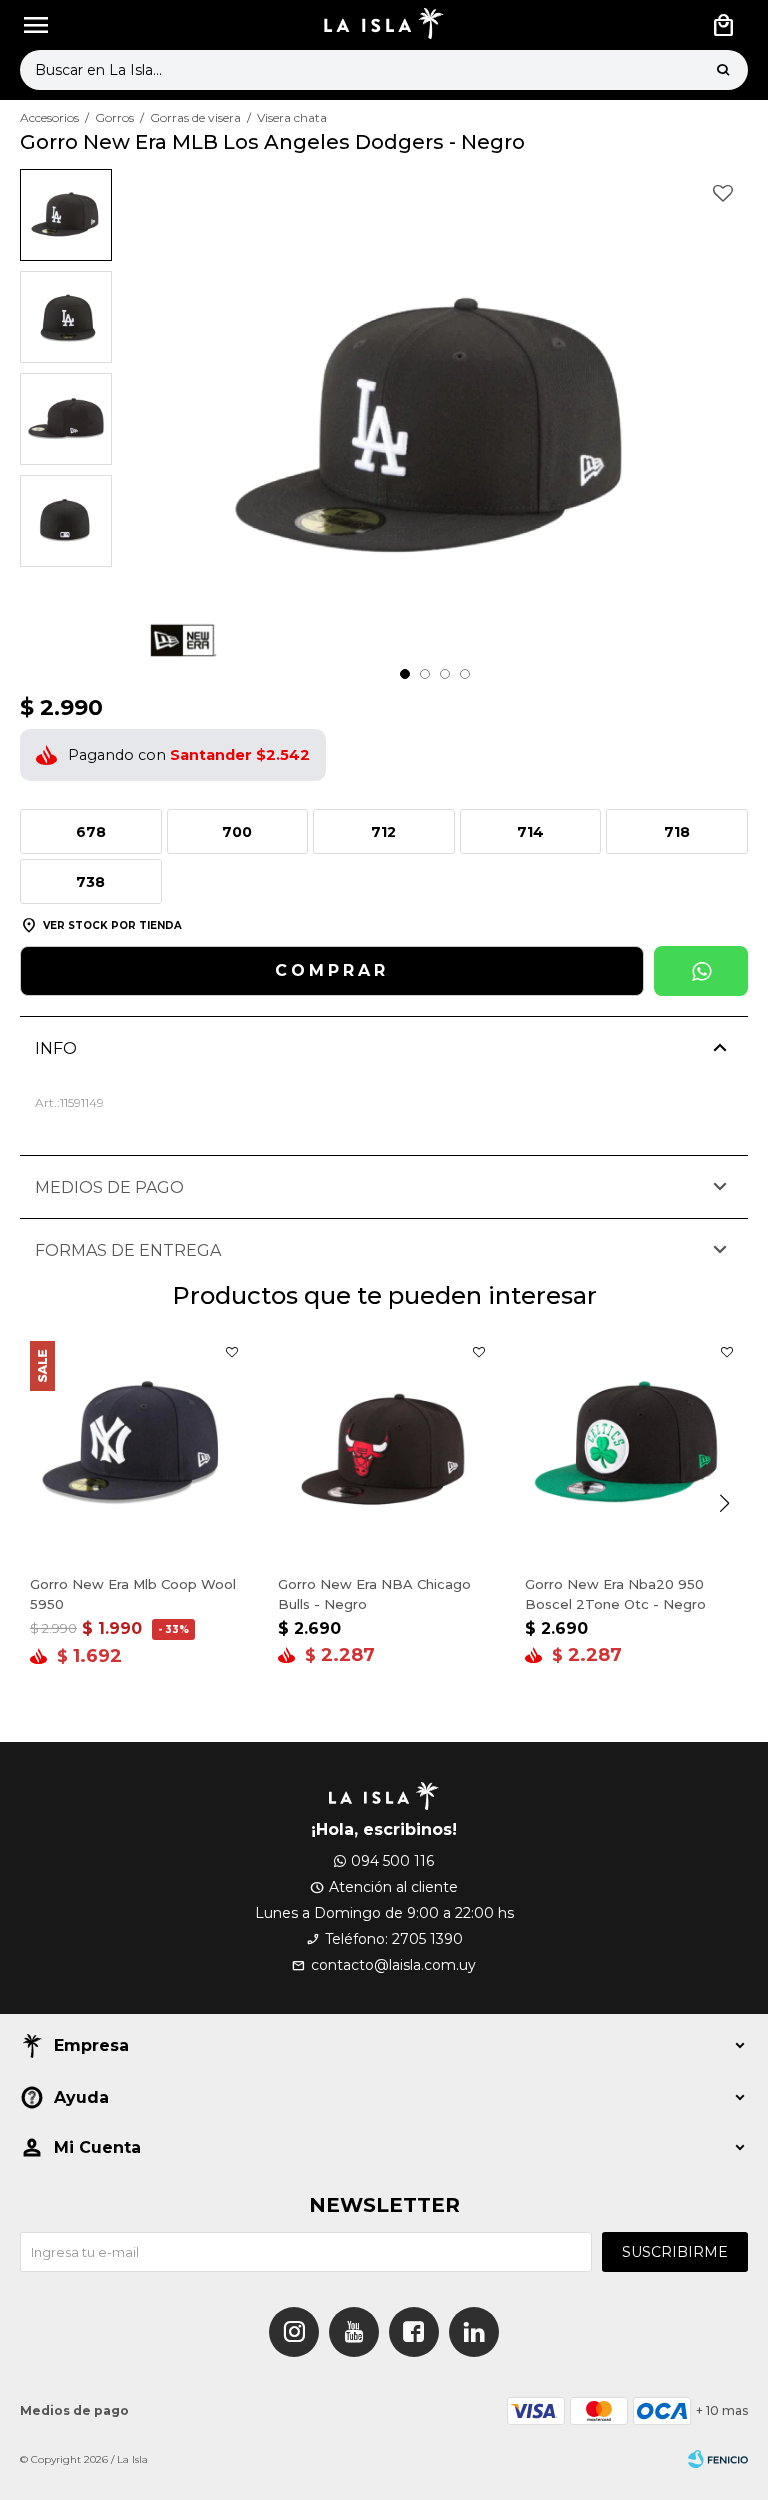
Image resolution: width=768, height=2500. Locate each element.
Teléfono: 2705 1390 (394, 1939)
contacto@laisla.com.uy (393, 1965)
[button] (723, 70)
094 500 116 (392, 1861)
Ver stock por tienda (112, 925)
